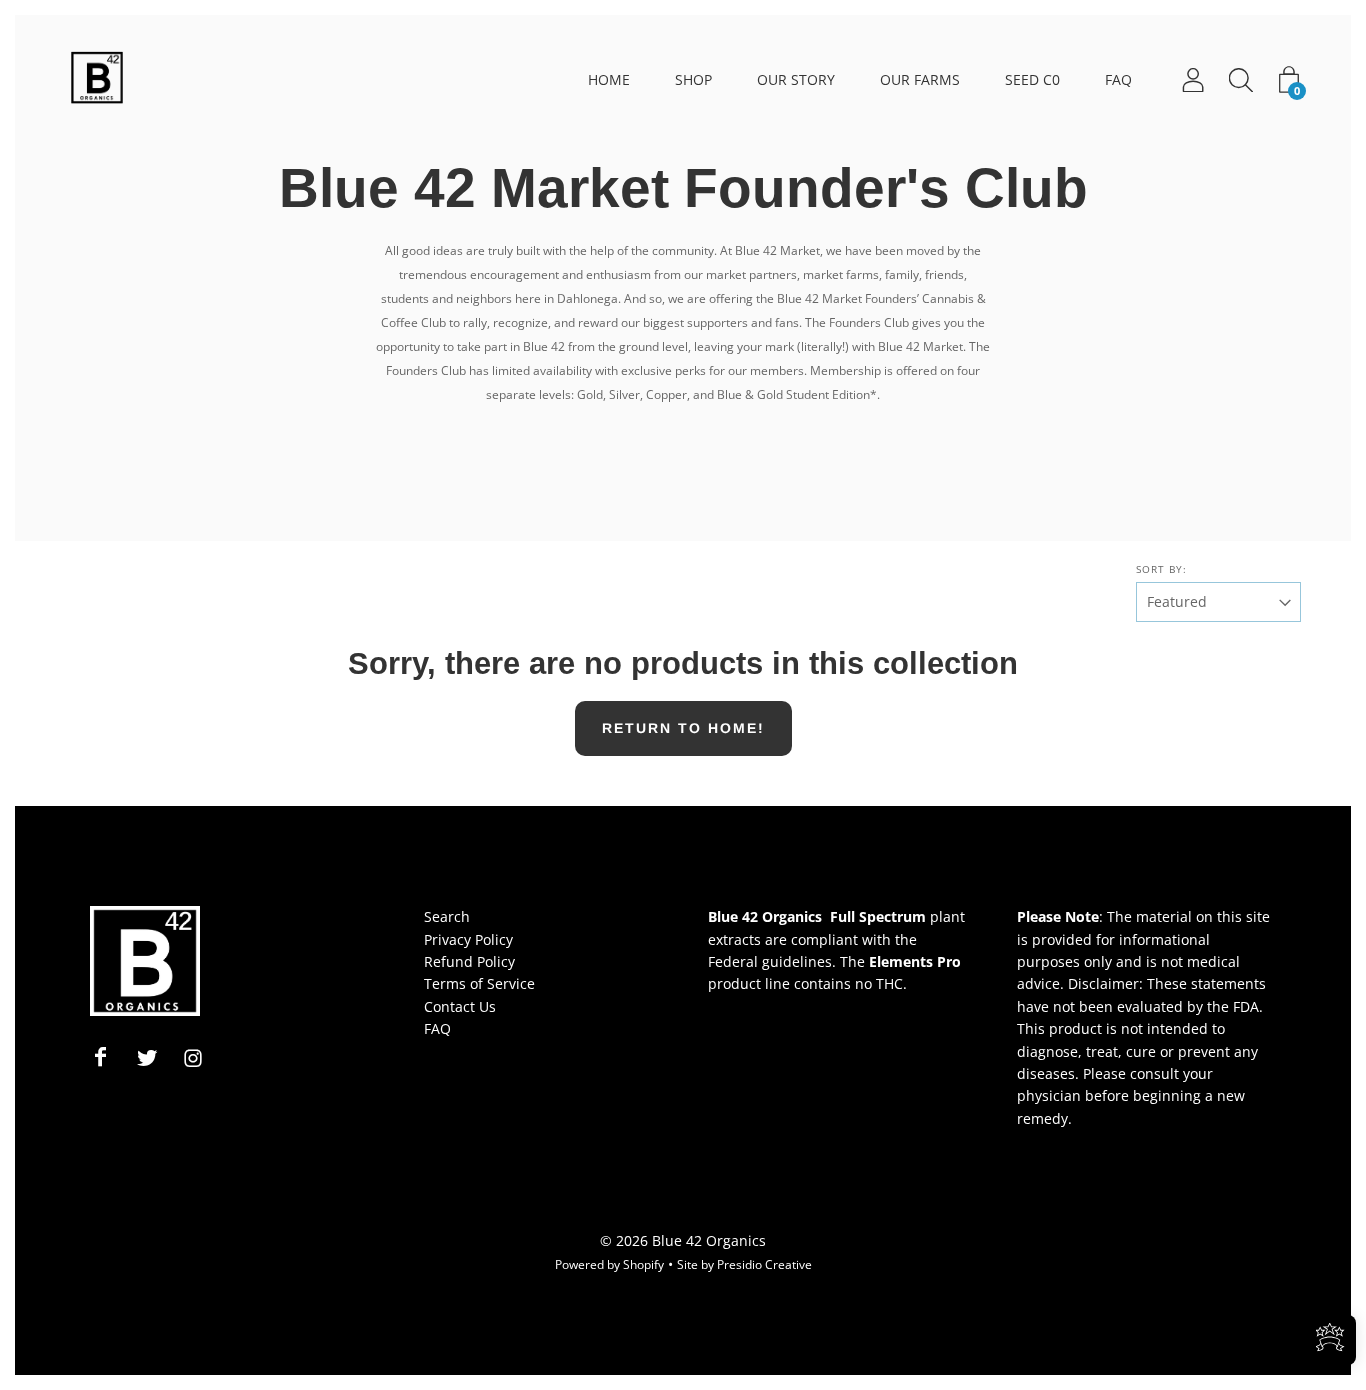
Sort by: (1161, 569)
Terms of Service (479, 983)
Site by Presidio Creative (744, 1264)
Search (447, 916)
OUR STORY (796, 79)
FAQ (1118, 79)
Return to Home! (683, 728)
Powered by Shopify (609, 1264)
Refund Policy (469, 961)
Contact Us (460, 1006)
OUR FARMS (920, 79)
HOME (609, 79)
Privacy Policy (468, 939)
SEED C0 (1032, 79)
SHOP (693, 79)
